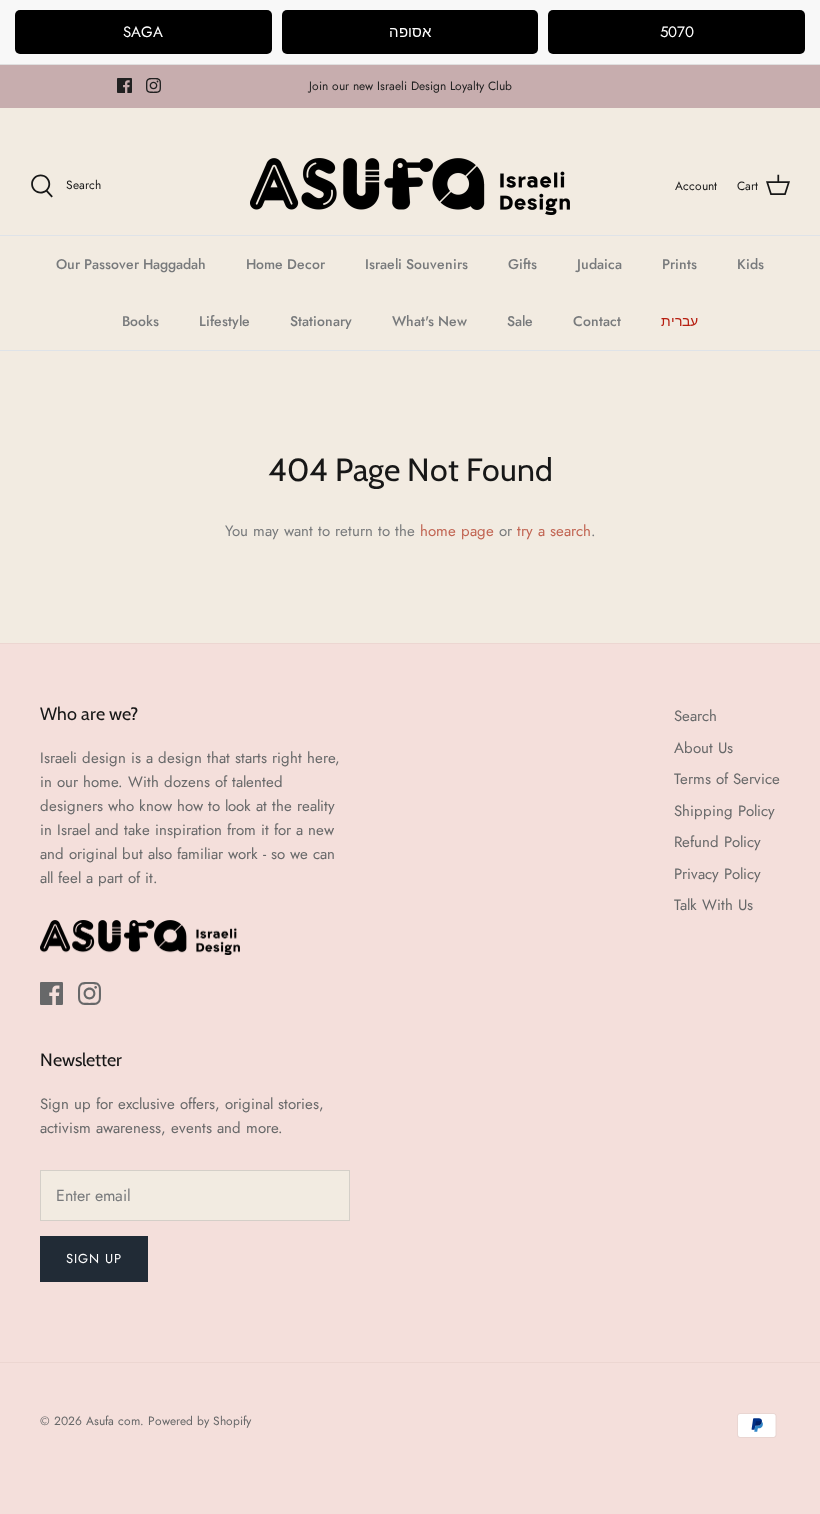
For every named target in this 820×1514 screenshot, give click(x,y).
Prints (679, 264)
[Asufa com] (410, 186)
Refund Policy (717, 842)
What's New (429, 321)
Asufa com (113, 1421)
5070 (677, 32)
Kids (750, 264)
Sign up (94, 1258)
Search (695, 716)
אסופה (410, 32)
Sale (520, 321)
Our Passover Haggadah (131, 264)
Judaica (599, 264)
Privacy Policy (717, 874)
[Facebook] (124, 85)
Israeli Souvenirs (416, 264)
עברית (679, 321)
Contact (597, 321)
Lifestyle (224, 321)
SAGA (143, 32)
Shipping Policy (724, 811)
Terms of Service (727, 779)
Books (140, 321)
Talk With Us (713, 905)
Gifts (522, 264)
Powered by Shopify (199, 1421)
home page (457, 531)
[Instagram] (153, 85)
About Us (703, 748)
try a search (554, 531)
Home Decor (285, 264)
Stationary (321, 321)
